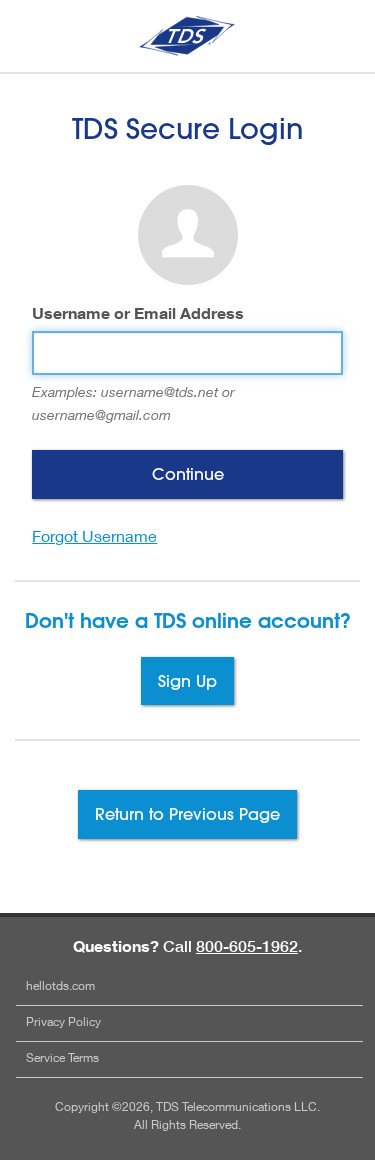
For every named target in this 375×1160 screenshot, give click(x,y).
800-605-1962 (247, 946)
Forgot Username (94, 535)
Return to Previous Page (187, 813)
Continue (188, 473)
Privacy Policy (63, 1021)
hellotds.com (60, 985)
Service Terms (62, 1057)
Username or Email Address (138, 313)
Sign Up (187, 680)
